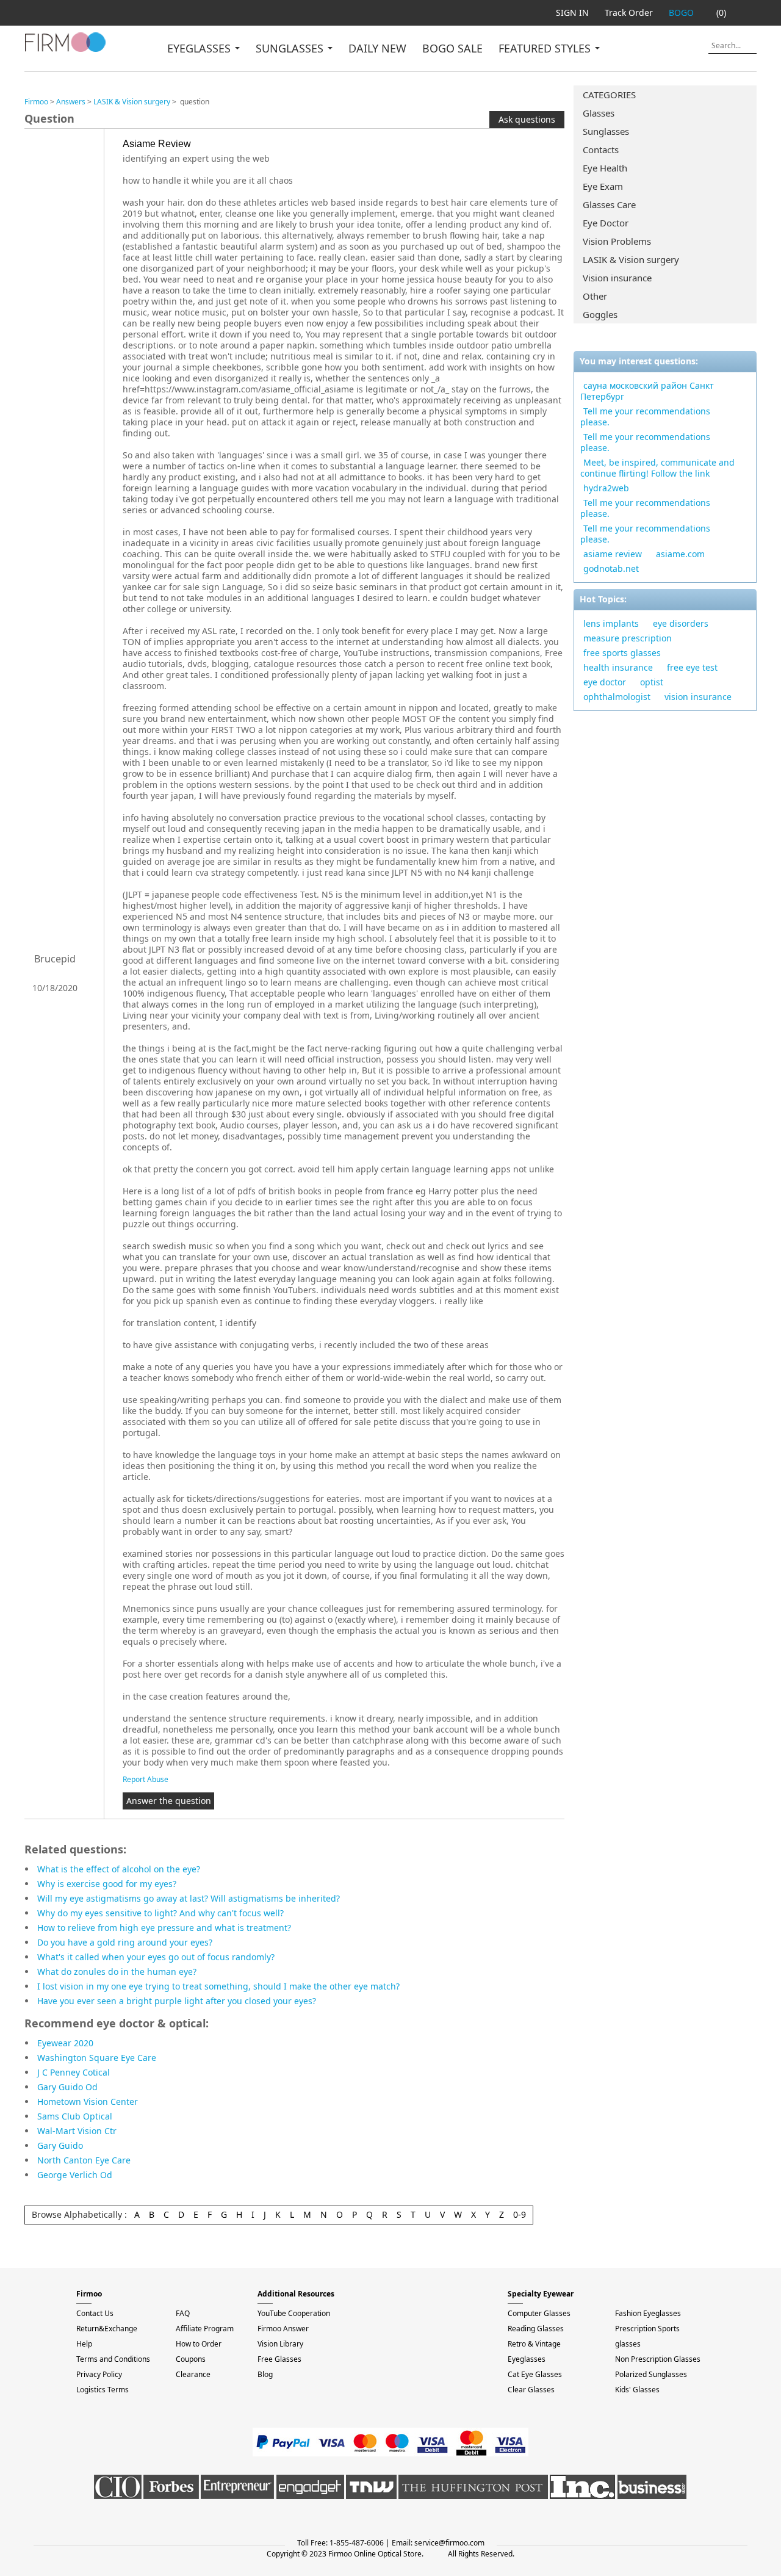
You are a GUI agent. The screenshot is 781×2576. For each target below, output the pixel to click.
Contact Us (95, 2313)
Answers (71, 102)
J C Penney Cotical (74, 2072)
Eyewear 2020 (65, 2043)
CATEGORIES (609, 95)
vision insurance (698, 697)
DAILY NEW (377, 48)
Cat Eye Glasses (535, 2374)
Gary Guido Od (67, 2087)
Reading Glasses (536, 2329)
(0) (721, 13)
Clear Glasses (531, 2390)
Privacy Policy (99, 2374)
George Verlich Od (75, 2175)
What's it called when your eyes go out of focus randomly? (156, 1957)
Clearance (193, 2374)
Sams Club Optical (75, 2116)
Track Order (629, 13)
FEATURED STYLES (546, 48)
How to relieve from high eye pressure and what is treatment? (164, 1928)
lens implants (611, 623)
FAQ (183, 2313)
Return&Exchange (107, 2329)
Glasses (599, 113)
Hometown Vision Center (88, 2102)
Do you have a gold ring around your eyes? (125, 1942)
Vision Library (280, 2344)
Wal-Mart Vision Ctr (77, 2131)
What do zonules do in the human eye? (117, 1972)
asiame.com (680, 554)
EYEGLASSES (200, 48)
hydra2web (606, 488)
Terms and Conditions (113, 2359)
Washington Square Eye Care (97, 2058)
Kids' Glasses (637, 2390)
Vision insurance (617, 278)
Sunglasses (606, 131)
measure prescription (628, 638)
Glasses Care (609, 204)
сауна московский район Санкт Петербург (647, 391)
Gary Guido (60, 2145)
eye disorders (681, 623)
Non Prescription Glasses (658, 2359)
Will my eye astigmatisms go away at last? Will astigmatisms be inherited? (189, 1898)
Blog (265, 2374)
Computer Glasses (539, 2313)
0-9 (520, 2214)
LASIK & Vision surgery (631, 259)
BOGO (681, 13)
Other (595, 296)
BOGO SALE (452, 48)
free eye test (692, 667)
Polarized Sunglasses (651, 2374)
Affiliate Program (205, 2329)
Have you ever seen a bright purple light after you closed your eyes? (177, 2001)
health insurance (618, 667)
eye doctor (605, 682)
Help (84, 2344)
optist (652, 682)
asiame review (613, 554)
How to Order (199, 2344)
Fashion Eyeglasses (648, 2313)
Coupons (191, 2359)
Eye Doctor (606, 223)
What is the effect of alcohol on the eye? (119, 1869)
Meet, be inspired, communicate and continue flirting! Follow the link (657, 468)
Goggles (600, 314)
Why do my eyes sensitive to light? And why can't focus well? (160, 1913)
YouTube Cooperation (294, 2313)
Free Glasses (279, 2359)
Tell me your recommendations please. (645, 417)
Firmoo (36, 102)
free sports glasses (622, 653)
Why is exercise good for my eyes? (107, 1884)
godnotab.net (611, 568)
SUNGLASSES (291, 48)
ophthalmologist (617, 697)
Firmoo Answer (283, 2329)
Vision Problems (617, 241)
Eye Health (605, 168)
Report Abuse (146, 1779)
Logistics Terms (103, 2390)
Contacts (601, 150)
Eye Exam (603, 186)
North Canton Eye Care (84, 2160)
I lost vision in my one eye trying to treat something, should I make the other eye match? (218, 1986)
